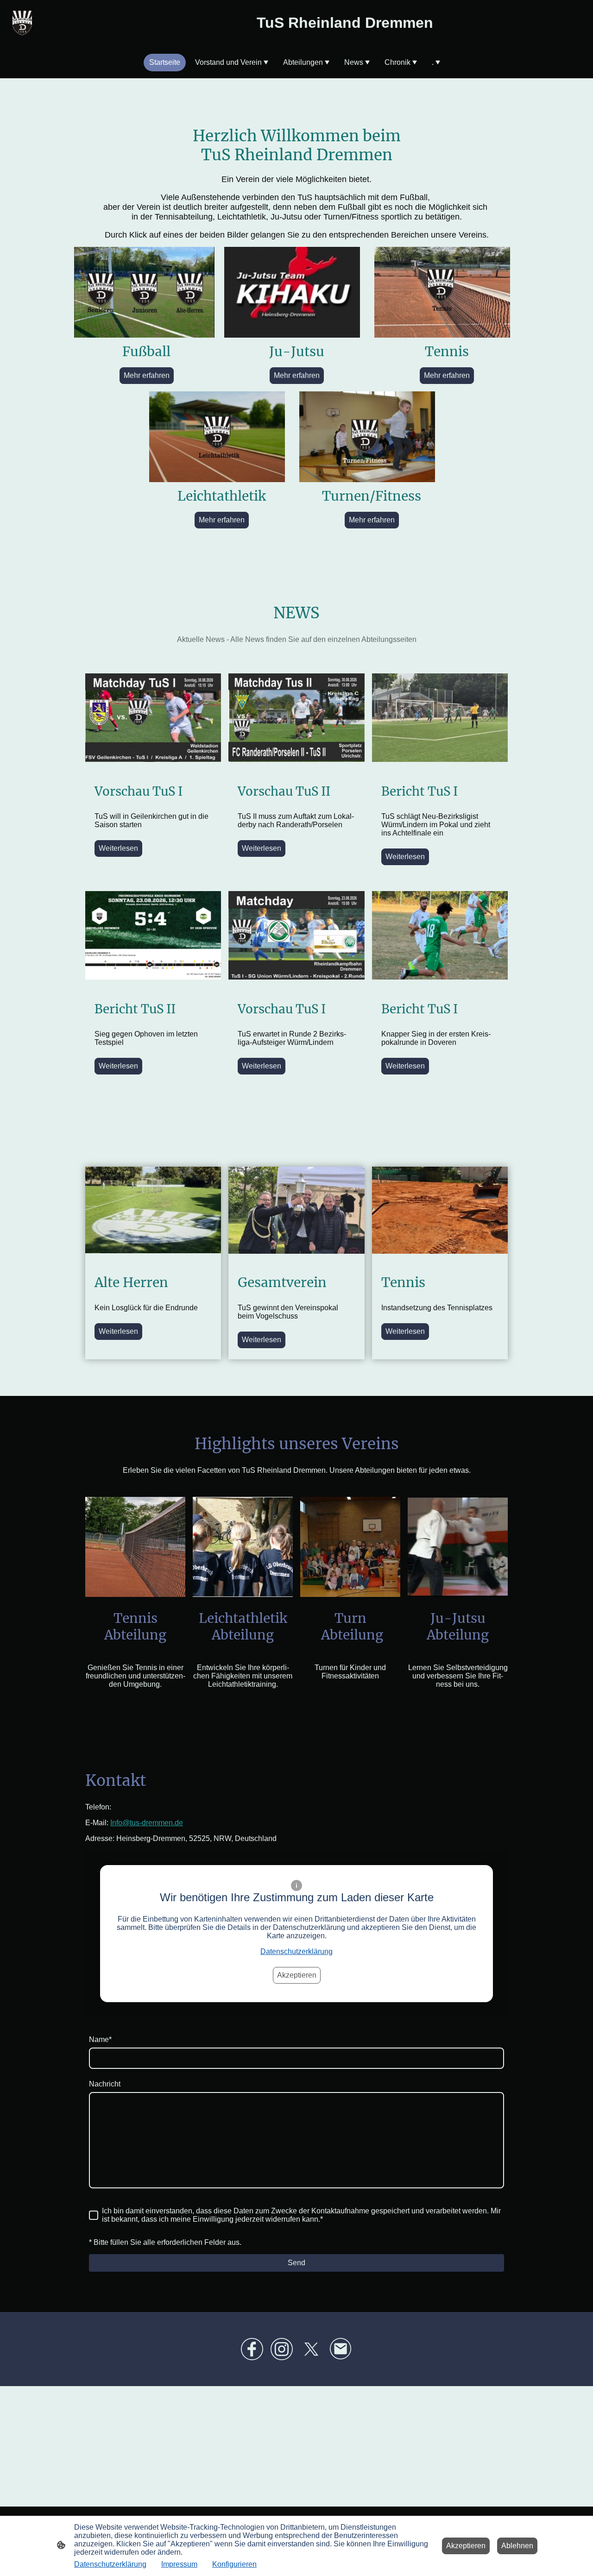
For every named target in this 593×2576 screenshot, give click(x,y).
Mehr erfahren (147, 375)
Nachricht (105, 2084)
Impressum (179, 2564)
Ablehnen (517, 2546)
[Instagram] (282, 2349)
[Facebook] (252, 2349)
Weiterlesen (118, 848)
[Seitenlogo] (22, 23)
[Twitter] (311, 2349)
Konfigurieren (234, 2564)
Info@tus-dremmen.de (147, 1823)
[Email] (341, 2349)
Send (296, 2263)
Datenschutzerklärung (296, 1951)
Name (100, 2039)
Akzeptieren (297, 1975)
